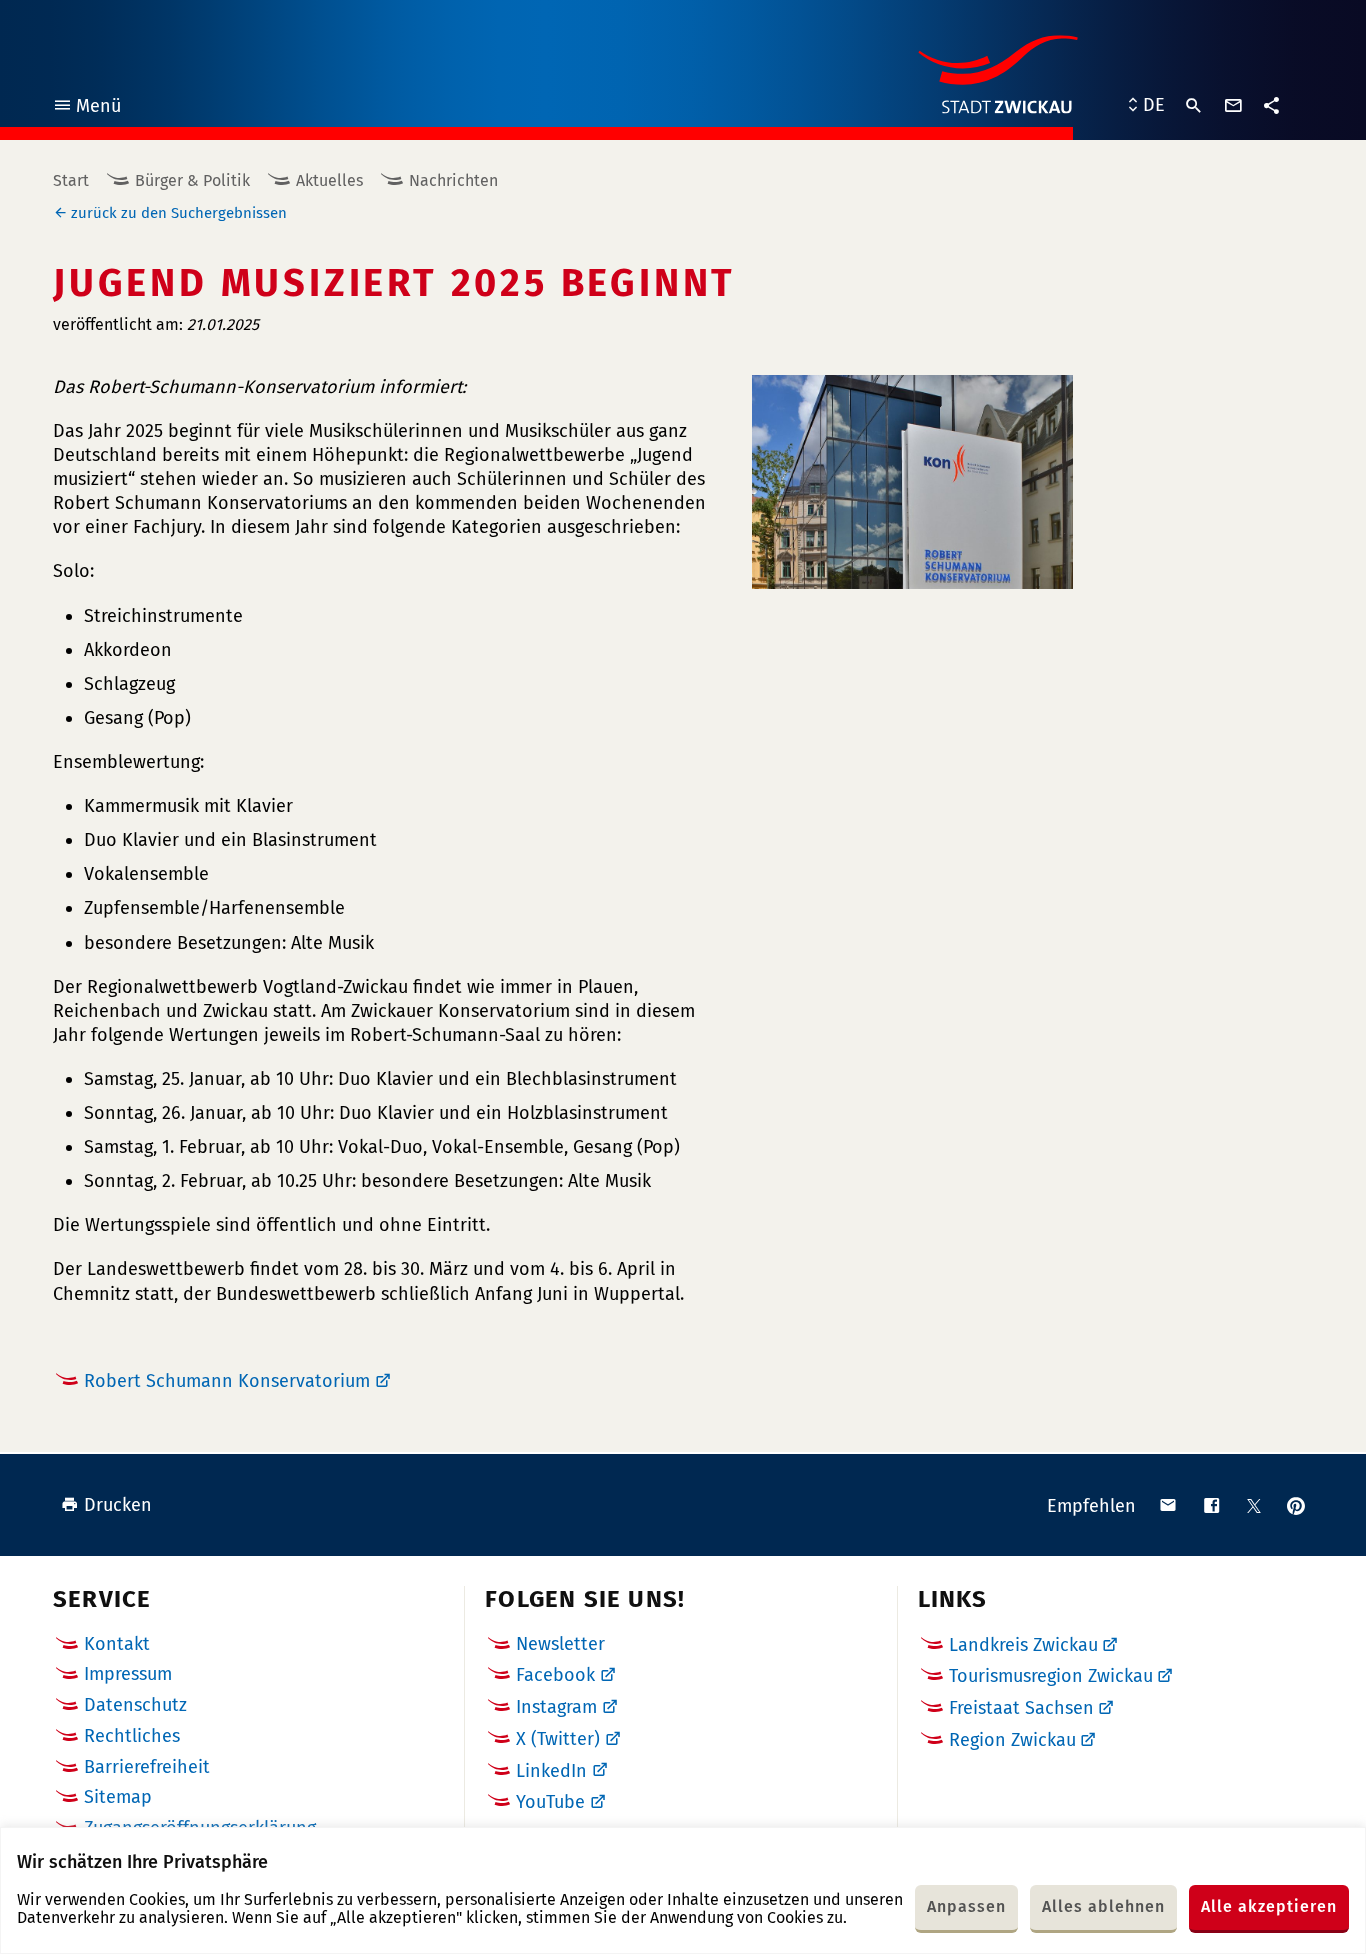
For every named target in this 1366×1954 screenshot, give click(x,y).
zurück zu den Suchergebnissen (179, 213)
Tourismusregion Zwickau (1051, 1676)
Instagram (556, 1707)
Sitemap (118, 1797)
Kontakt (117, 1644)
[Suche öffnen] (1194, 106)
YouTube (550, 1802)
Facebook (555, 1675)
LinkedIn (551, 1771)
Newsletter (560, 1644)
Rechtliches (132, 1736)
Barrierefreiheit (147, 1767)
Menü (86, 108)
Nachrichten (453, 180)
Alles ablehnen (1103, 1906)
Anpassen (966, 1906)
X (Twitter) (558, 1739)
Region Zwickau (1012, 1740)
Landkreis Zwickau (1023, 1645)
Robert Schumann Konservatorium (227, 1381)
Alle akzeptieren (1269, 1906)
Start (71, 180)
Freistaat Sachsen (1021, 1708)
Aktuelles (329, 180)
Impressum (128, 1674)
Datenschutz (135, 1705)
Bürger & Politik (192, 180)
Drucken (118, 1505)
